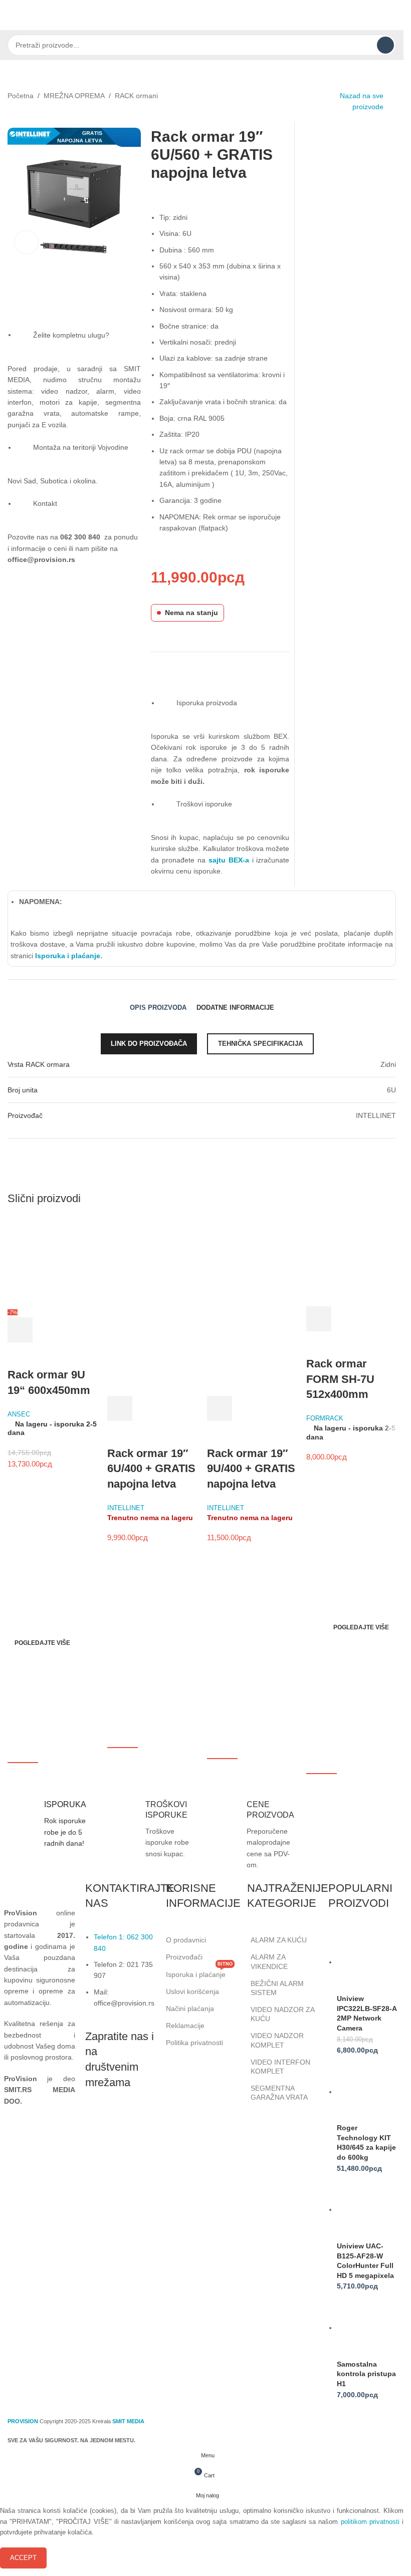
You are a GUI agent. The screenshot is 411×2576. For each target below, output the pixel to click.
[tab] (158, 1008)
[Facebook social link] (95, 2121)
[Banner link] (102, 1624)
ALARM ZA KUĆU (279, 1940)
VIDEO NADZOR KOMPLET (277, 2040)
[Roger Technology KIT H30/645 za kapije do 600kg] (368, 2092)
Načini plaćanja (190, 2009)
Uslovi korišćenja (192, 1991)
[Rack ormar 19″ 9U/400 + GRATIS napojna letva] (252, 1261)
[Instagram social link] (120, 2121)
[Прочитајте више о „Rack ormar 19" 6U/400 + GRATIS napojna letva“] (120, 1408)
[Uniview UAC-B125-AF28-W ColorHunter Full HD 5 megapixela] (368, 2209)
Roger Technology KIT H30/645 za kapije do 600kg (366, 2142)
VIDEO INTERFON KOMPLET (280, 2067)
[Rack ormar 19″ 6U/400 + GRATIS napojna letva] (152, 1261)
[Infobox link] (50, 1824)
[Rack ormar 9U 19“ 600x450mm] (52, 1261)
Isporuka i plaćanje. (68, 956)
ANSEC (19, 1414)
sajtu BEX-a (229, 860)
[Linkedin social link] (145, 2121)
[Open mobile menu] (12, 15)
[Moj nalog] (392, 15)
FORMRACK (325, 1418)
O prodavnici (186, 1940)
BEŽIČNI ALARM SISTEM (277, 1988)
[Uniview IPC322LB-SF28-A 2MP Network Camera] (368, 1962)
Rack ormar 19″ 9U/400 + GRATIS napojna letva (251, 1469)
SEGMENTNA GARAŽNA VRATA (279, 2093)
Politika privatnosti (194, 2043)
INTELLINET (126, 1508)
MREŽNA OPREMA (74, 96)
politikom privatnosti (370, 2522)
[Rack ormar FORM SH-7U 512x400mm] (351, 1261)
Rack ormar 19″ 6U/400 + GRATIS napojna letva (151, 1469)
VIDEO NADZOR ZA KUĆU (282, 2014)
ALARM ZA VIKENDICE (269, 1961)
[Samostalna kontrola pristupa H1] (368, 2328)
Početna (21, 96)
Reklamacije (185, 2026)
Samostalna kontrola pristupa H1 (366, 2374)
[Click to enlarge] (26, 242)
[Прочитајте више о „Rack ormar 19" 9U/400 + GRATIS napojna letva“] (220, 1408)
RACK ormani (136, 96)
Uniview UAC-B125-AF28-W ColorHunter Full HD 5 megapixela (365, 2261)
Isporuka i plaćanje (199, 1972)
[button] (20, 1330)
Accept (23, 2558)
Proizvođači (184, 1957)
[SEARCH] (385, 45)
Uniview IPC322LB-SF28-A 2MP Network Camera (367, 2013)
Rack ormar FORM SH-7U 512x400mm (340, 1379)
